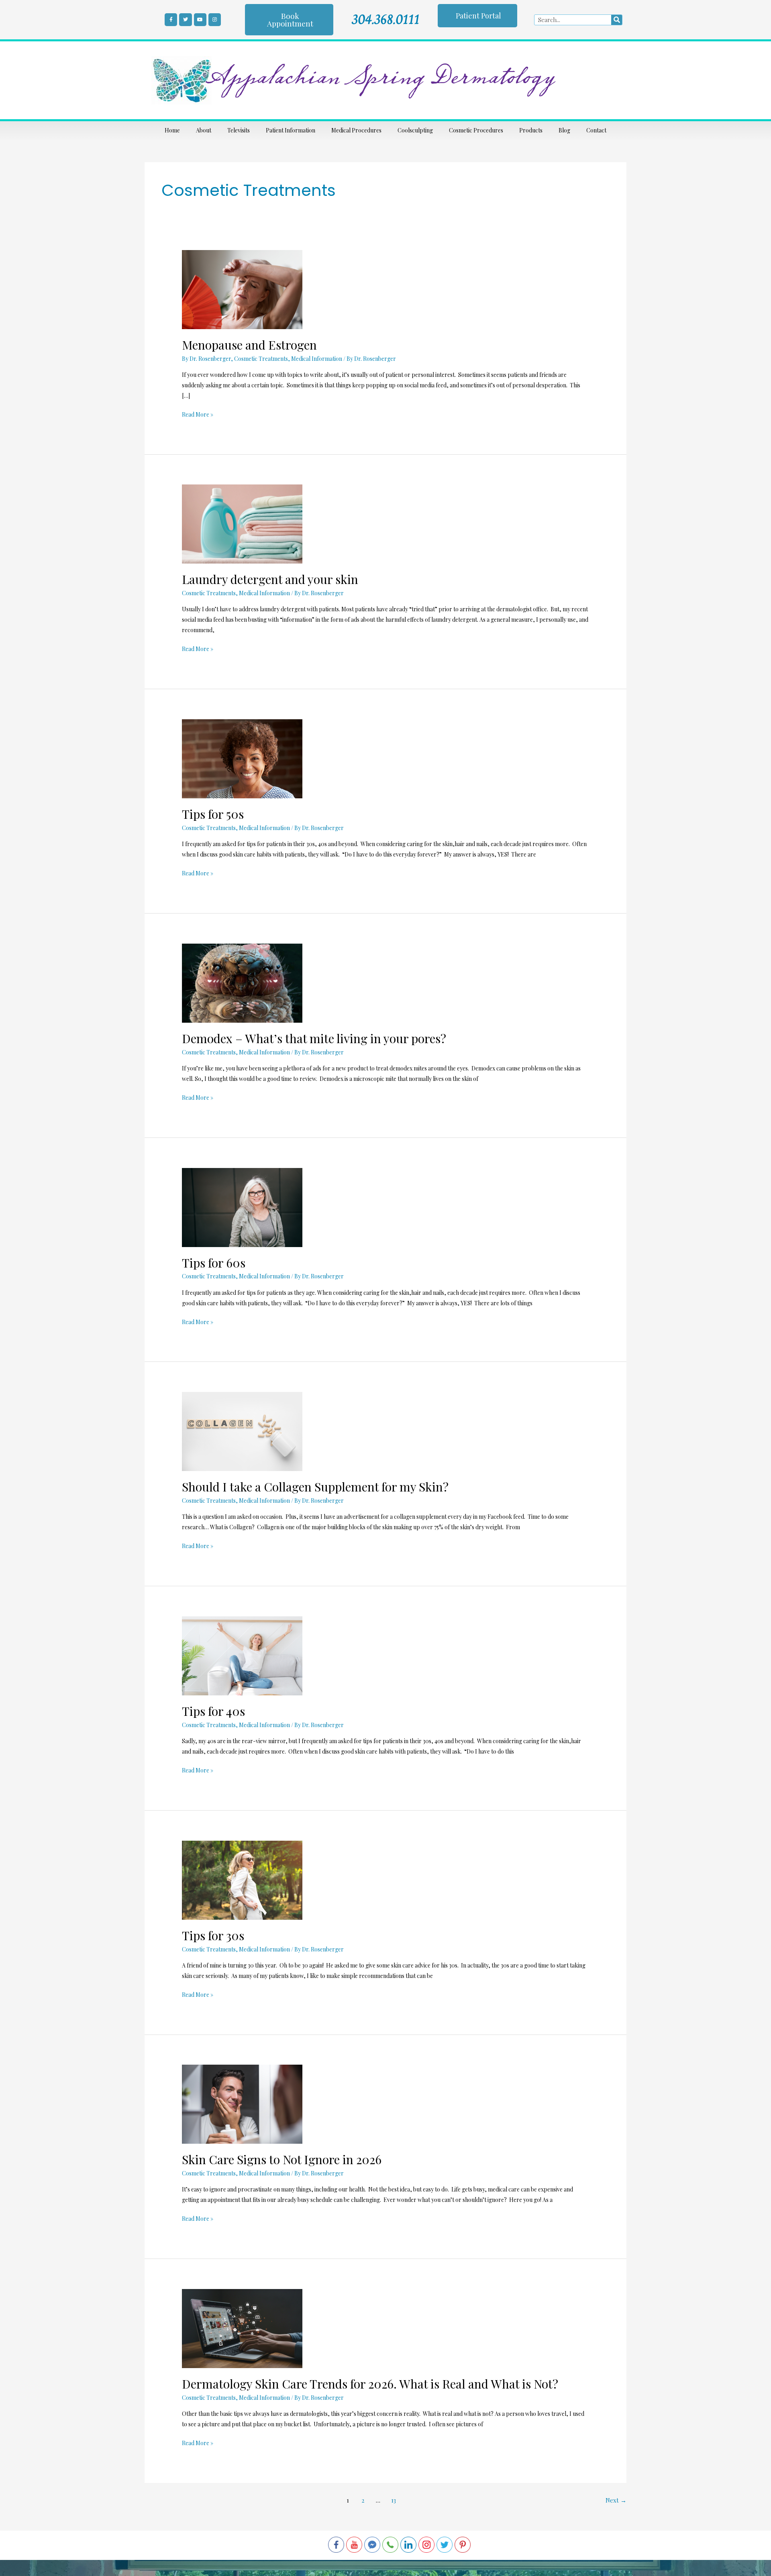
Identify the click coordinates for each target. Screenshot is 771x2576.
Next (616, 2500)
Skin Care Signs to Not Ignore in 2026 (282, 2159)
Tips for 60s (214, 1263)
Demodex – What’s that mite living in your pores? (315, 1038)
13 (394, 2500)
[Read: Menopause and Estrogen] (242, 289)
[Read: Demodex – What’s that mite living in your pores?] (242, 982)
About (204, 130)
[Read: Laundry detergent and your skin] (242, 524)
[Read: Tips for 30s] (242, 1879)
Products (531, 130)
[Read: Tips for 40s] (242, 1655)
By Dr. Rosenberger (206, 359)
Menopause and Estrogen (249, 345)
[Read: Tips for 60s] (242, 1207)
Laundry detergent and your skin (270, 579)
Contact (596, 130)
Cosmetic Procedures (476, 130)
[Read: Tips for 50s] (242, 758)
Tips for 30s (213, 1935)
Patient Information (291, 130)
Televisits (239, 130)
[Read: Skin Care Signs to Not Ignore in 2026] (242, 2103)
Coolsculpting (415, 130)
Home (172, 130)
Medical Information (317, 359)
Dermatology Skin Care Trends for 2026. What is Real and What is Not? (370, 2384)
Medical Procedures (356, 130)
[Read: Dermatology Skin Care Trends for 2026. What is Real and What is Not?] (242, 2328)
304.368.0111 (386, 19)
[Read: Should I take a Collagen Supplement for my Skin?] (242, 1431)
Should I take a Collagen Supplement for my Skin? (315, 1487)
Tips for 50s (213, 814)
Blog (564, 130)
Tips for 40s (213, 1711)
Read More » (198, 414)
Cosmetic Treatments (261, 359)
